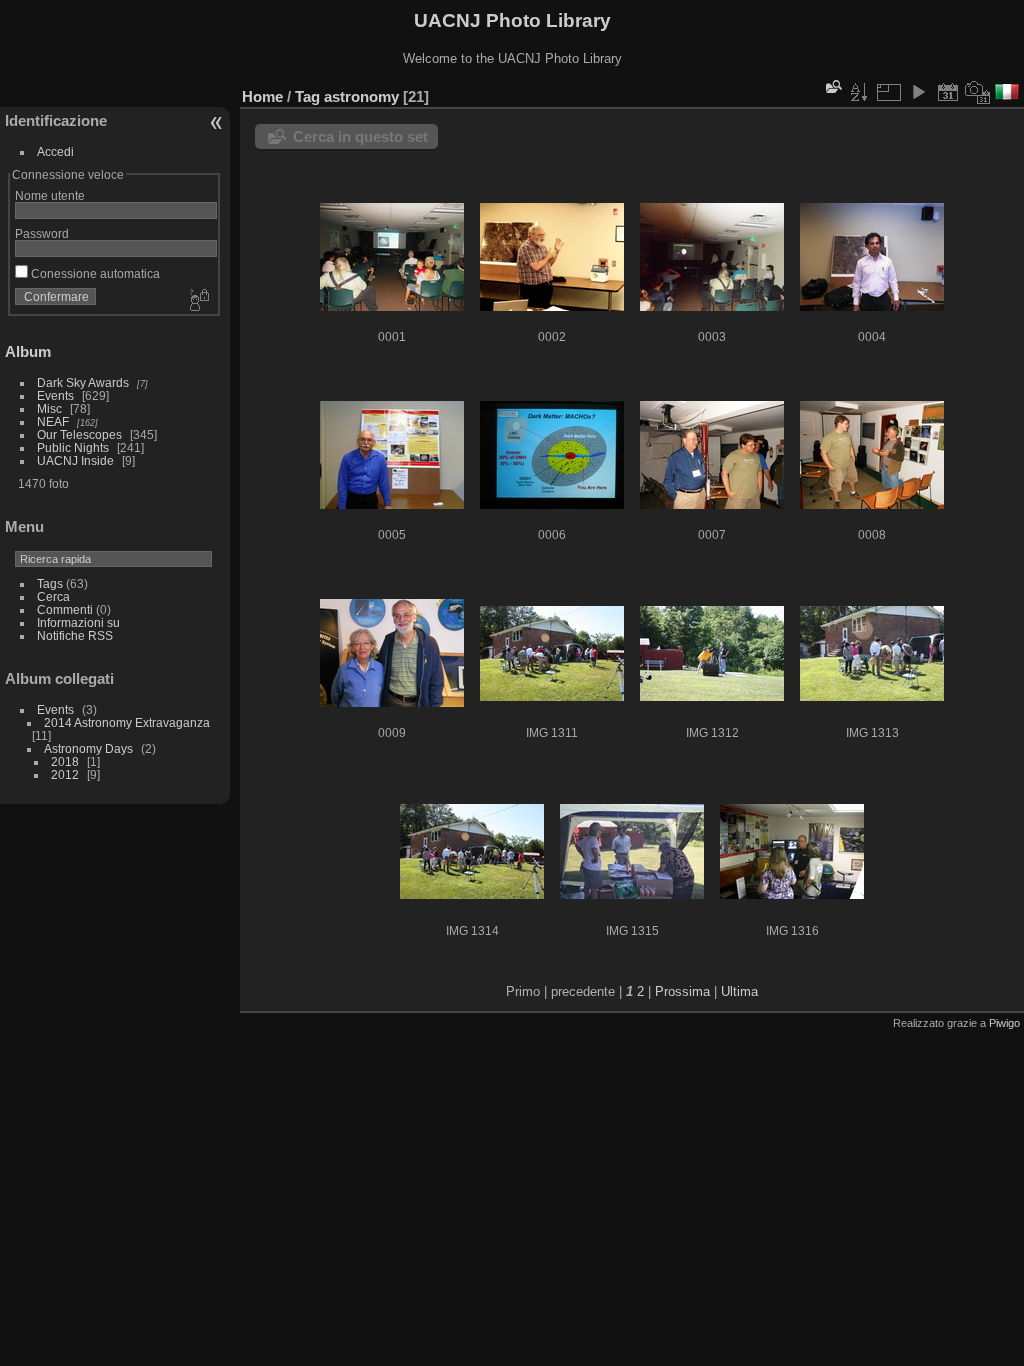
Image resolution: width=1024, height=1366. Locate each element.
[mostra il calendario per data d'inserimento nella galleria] (948, 92)
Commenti (65, 609)
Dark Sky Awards (83, 382)
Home (262, 96)
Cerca (53, 596)
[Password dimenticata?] (198, 301)
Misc (49, 408)
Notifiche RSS (75, 635)
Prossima (682, 991)
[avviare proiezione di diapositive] (918, 92)
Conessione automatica (94, 273)
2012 (65, 774)
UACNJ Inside (75, 460)
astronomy (361, 96)
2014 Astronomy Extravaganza (127, 722)
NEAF (53, 421)
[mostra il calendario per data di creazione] (978, 92)
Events (55, 395)
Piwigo (1004, 1023)
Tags (50, 583)
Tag (307, 96)
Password (42, 233)
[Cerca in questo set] (832, 86)
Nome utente (50, 195)
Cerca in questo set (360, 136)
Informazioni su (78, 622)
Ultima (739, 991)
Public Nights (73, 447)
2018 (65, 761)
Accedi (55, 151)
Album (28, 351)
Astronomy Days (88, 748)
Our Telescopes (79, 434)
